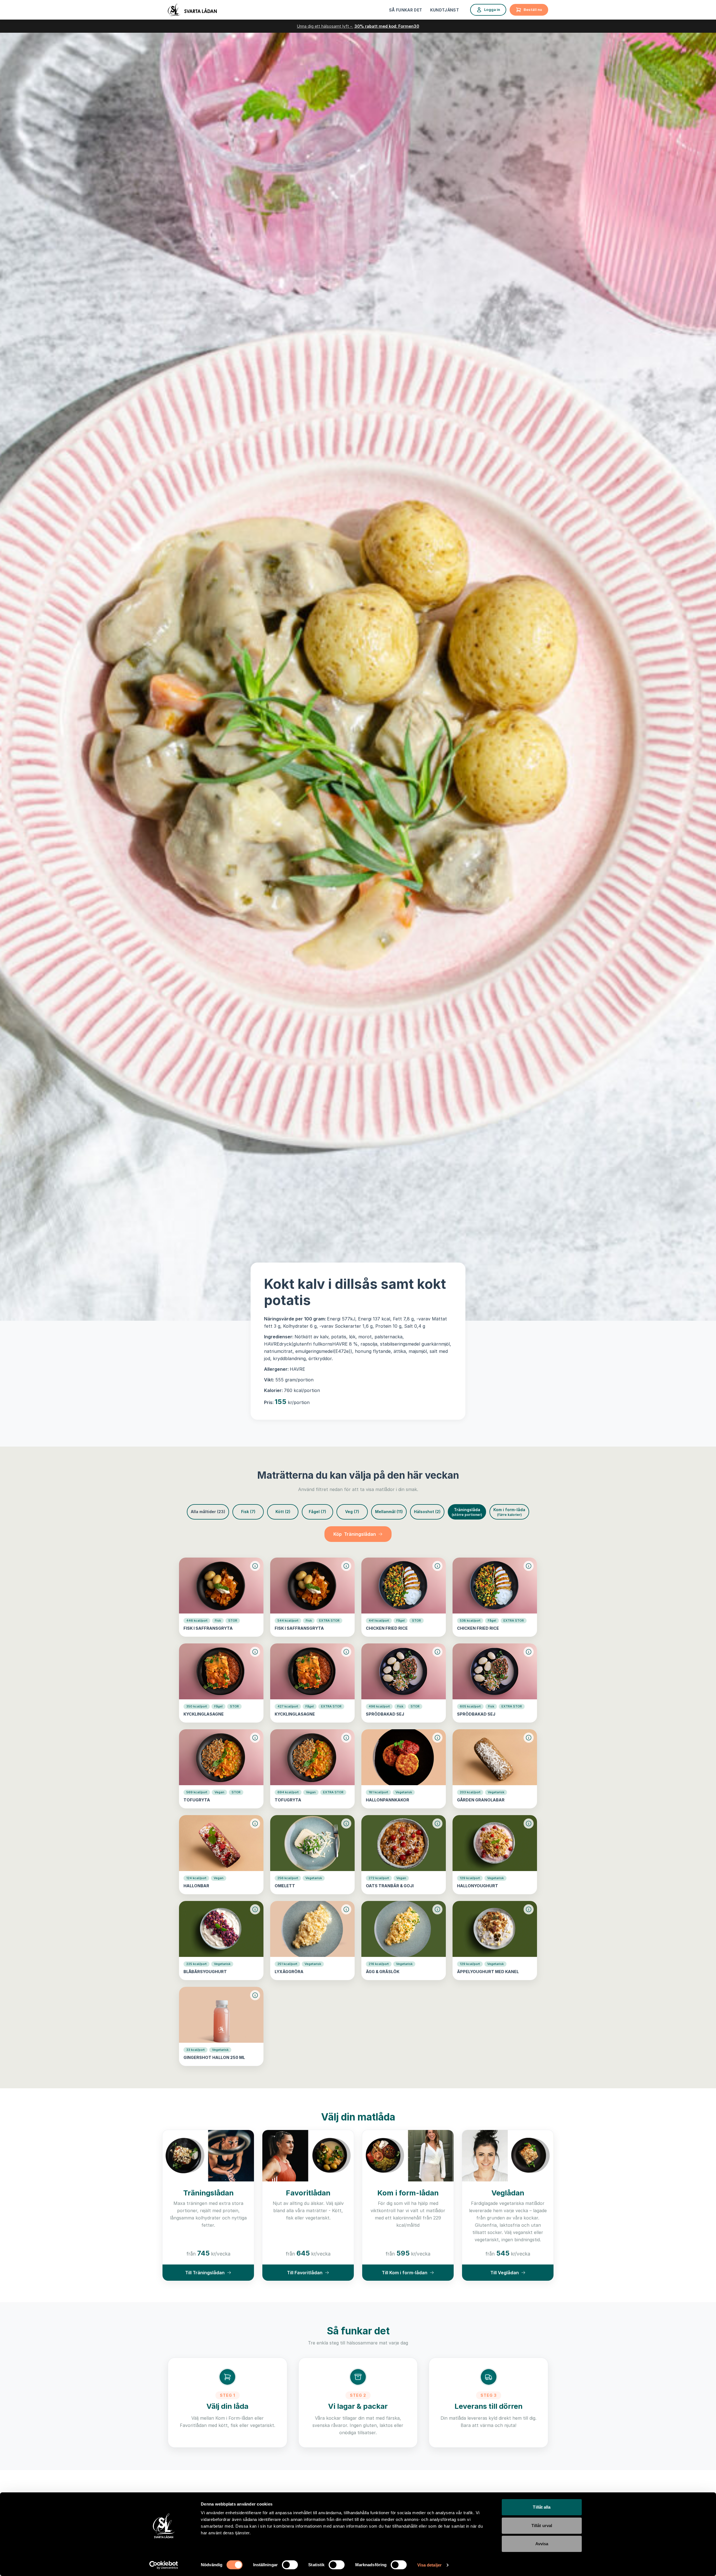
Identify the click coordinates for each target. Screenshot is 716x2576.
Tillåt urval (542, 2526)
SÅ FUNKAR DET (406, 10)
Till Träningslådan (205, 2273)
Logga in (492, 10)
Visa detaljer (429, 2565)
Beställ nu (533, 10)
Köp (355, 1534)
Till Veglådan (505, 2273)
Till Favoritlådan (305, 2273)
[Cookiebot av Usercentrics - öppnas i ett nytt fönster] (164, 2565)
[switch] (290, 2565)
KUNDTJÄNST (445, 10)
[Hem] (192, 10)
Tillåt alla (542, 2507)
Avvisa (542, 2544)
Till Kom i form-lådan (405, 2273)
